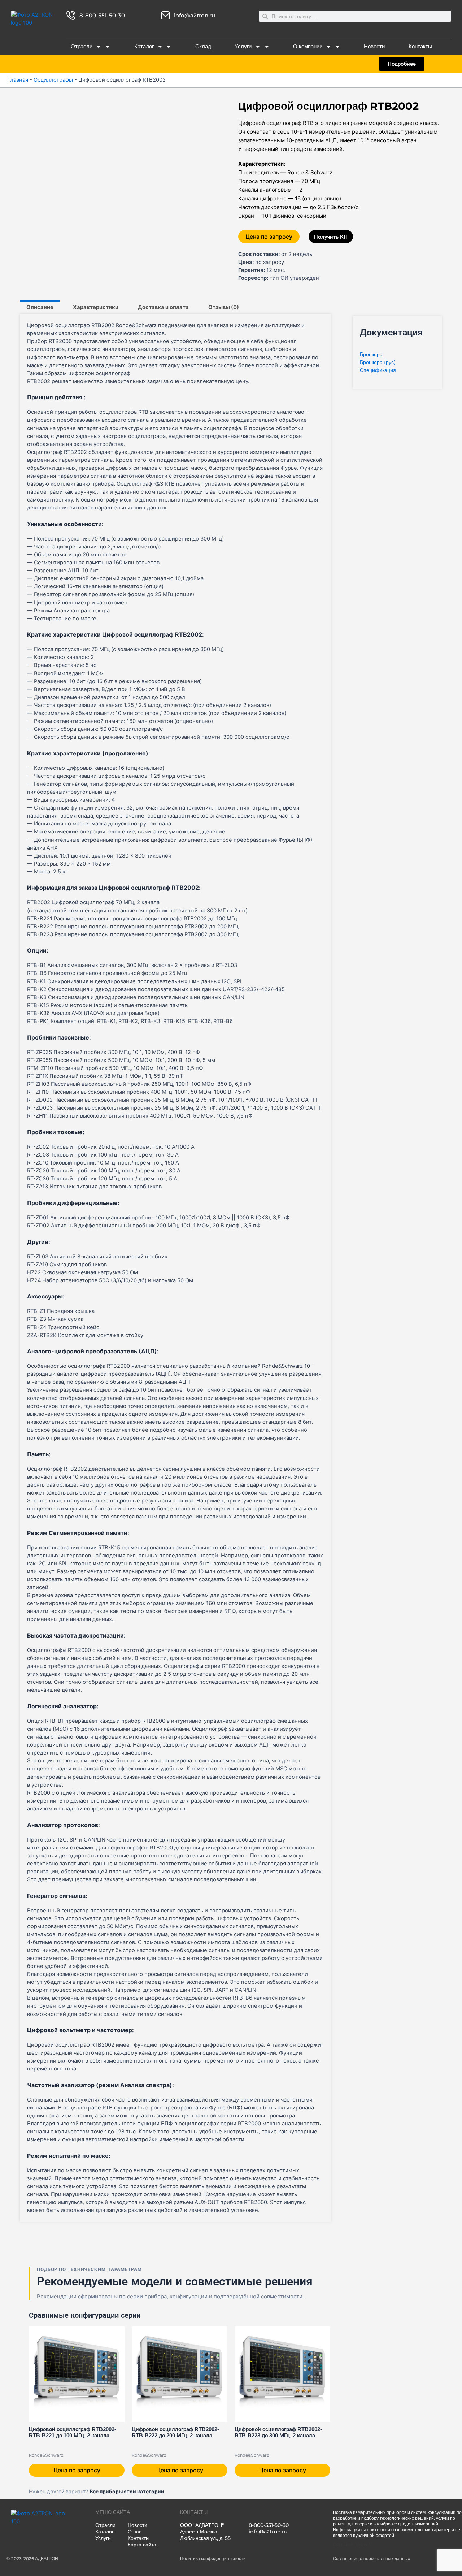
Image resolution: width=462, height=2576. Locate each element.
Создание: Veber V (352, 2544)
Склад (203, 47)
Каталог (144, 47)
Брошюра (371, 354)
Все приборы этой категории (127, 2491)
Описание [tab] (40, 307)
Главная (18, 80)
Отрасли (82, 47)
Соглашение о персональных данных (371, 2558)
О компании (308, 47)
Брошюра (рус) (378, 362)
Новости (374, 47)
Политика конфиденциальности (213, 2558)
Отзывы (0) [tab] (224, 307)
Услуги (243, 47)
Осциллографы (53, 80)
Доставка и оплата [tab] (163, 307)
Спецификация (378, 370)
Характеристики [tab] (96, 307)
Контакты (420, 47)
